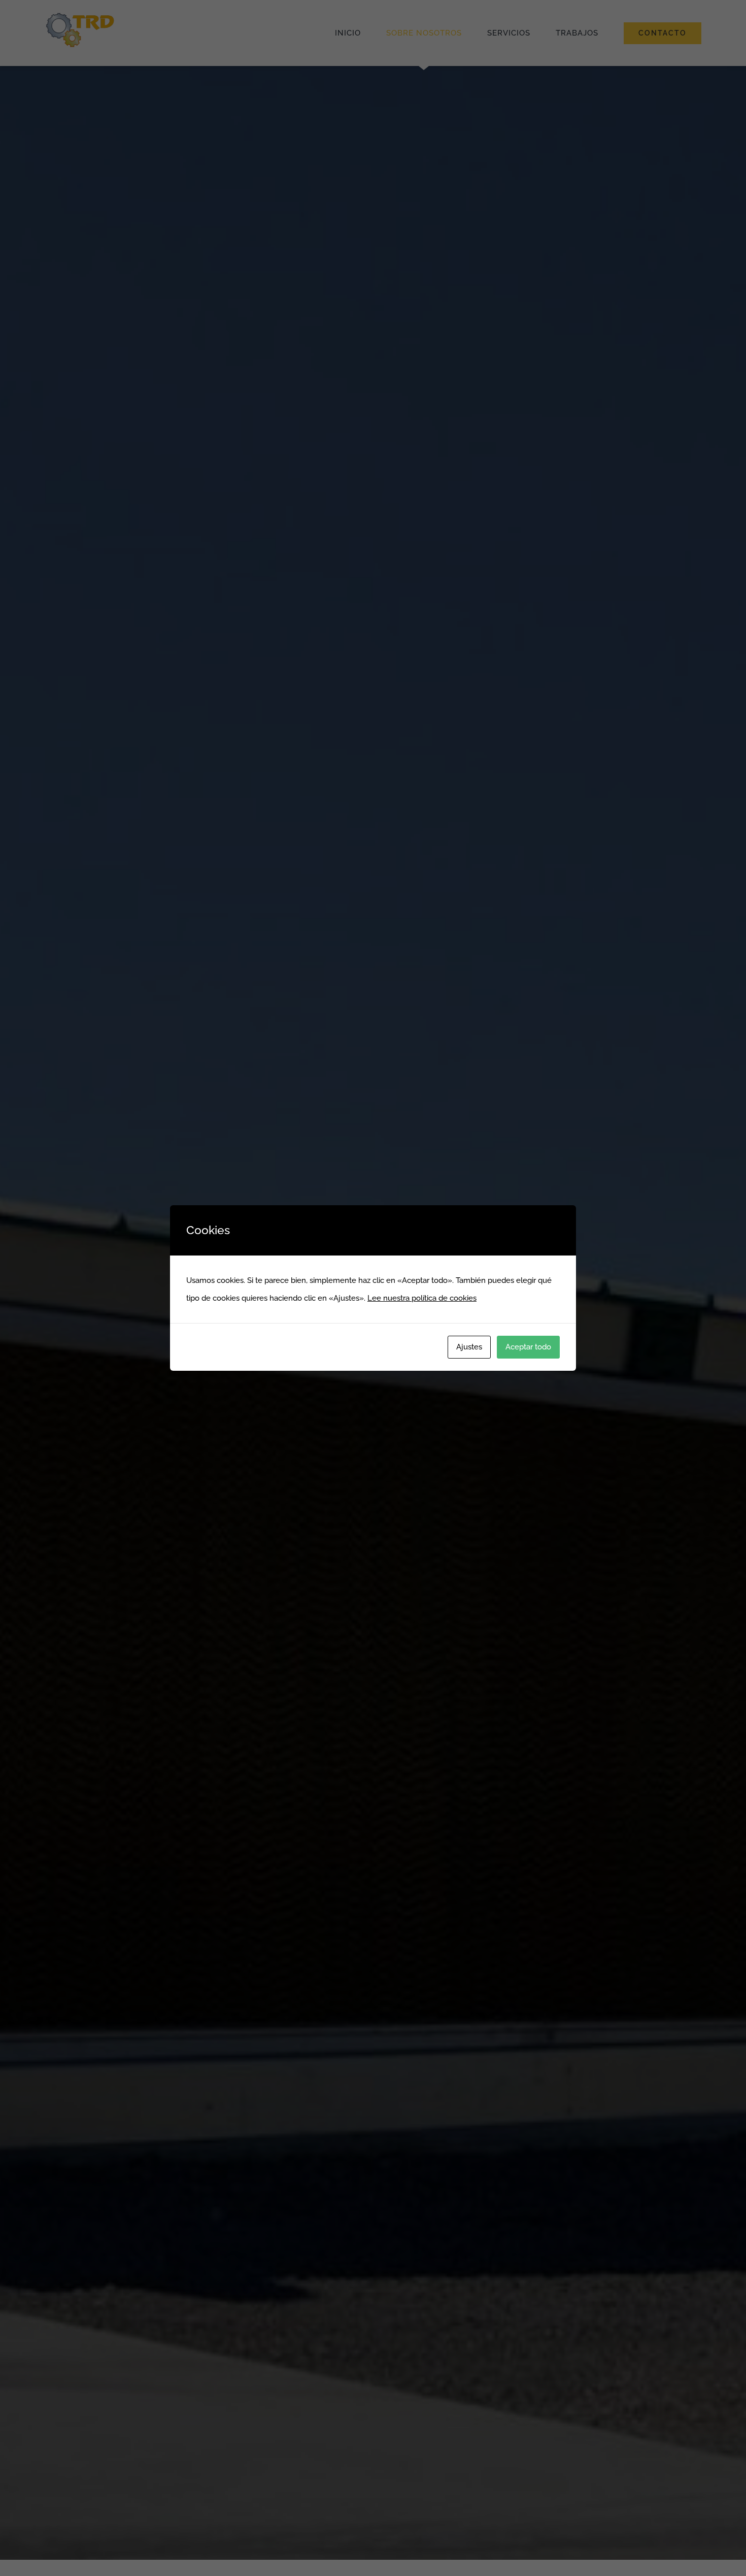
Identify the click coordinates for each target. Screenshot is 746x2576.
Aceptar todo (528, 1347)
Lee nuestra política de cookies (422, 1298)
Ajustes (469, 1347)
